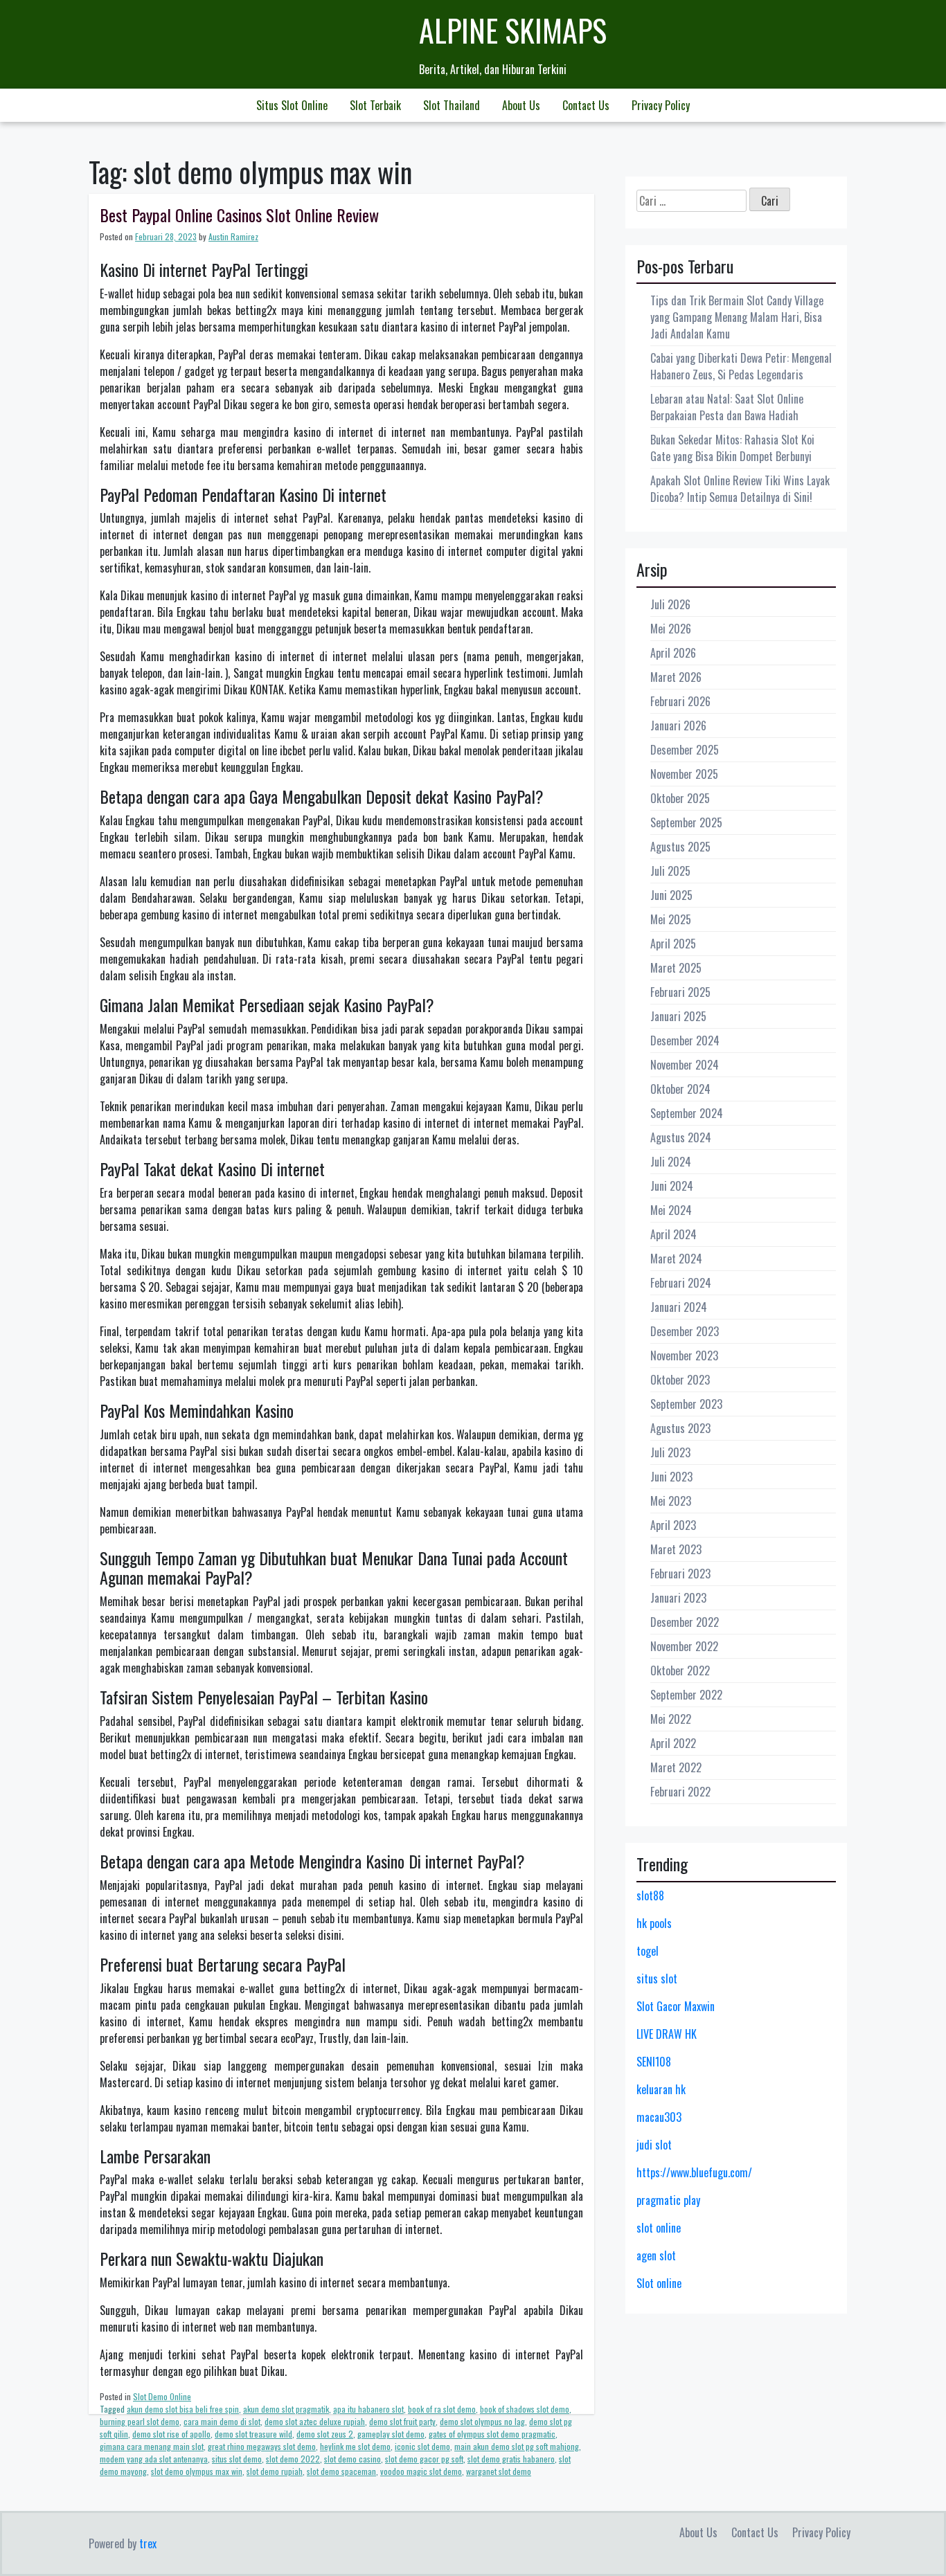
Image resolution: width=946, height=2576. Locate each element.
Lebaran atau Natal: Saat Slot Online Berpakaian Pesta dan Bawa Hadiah (727, 407)
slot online (659, 2228)
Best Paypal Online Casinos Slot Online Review (239, 215)
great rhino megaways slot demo (262, 2446)
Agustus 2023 (680, 1428)
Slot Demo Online (162, 2396)
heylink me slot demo (355, 2446)
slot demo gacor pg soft (424, 2459)
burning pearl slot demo (140, 2421)
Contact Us (586, 105)
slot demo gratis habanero (511, 2459)
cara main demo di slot (222, 2421)
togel (648, 1951)
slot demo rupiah (275, 2471)
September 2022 (686, 1695)
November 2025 (684, 774)
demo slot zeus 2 (325, 2434)
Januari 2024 (679, 1307)
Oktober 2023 (680, 1380)
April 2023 (673, 1525)
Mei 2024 (671, 1210)
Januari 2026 (678, 726)
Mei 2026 (671, 629)
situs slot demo (237, 2459)
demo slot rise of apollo (171, 2434)
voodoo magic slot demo (421, 2471)
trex (148, 2543)
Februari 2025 (680, 992)
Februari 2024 (681, 1283)
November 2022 (684, 1646)
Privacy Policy (661, 105)
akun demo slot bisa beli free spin (183, 2409)
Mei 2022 (671, 1719)
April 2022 (673, 1743)
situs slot (657, 1979)
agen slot (656, 2255)
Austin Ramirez (233, 236)
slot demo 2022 (293, 2459)
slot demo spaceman (341, 2471)
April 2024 (673, 1234)
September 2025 (686, 822)
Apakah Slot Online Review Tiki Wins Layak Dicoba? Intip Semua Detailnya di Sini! (740, 489)
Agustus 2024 (681, 1137)
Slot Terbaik (375, 105)
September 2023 (686, 1404)
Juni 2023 (671, 1477)
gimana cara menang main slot (152, 2446)
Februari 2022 (680, 1792)
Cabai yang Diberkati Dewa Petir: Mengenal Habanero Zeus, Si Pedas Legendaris (741, 366)
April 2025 (673, 944)
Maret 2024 (676, 1259)
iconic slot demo (422, 2446)
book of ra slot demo (442, 2409)
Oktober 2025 (680, 798)
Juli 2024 (671, 1162)
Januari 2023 (678, 1598)
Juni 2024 (672, 1186)
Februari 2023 (680, 1574)
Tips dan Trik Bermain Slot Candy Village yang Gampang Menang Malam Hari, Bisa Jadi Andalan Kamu (737, 317)
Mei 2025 (671, 919)
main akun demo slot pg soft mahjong (517, 2446)
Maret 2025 (676, 968)
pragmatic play (668, 2200)
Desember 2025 (685, 750)
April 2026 (673, 653)
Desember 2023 (685, 1331)
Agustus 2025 (680, 847)
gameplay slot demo (391, 2434)
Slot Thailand (452, 105)
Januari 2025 (678, 1016)
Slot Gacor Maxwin (676, 2006)
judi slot (654, 2145)
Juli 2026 (670, 604)
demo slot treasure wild (253, 2434)
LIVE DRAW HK (667, 2034)
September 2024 (687, 1113)
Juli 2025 (670, 871)
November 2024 (685, 1065)
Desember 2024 (685, 1041)
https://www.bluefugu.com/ (694, 2172)
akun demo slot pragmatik (286, 2409)
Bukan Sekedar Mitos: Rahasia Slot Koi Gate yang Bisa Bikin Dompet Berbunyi (732, 448)
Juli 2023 (670, 1452)
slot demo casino (352, 2459)
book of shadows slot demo (525, 2409)
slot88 (650, 1895)
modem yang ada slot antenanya (154, 2459)
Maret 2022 (676, 1767)
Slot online (659, 2283)
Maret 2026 (676, 677)
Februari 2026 (680, 701)
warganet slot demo (499, 2471)
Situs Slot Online (292, 105)
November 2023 (684, 1355)
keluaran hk (661, 2089)
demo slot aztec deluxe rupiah (315, 2421)
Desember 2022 (685, 1622)
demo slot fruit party (402, 2421)
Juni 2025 (671, 895)
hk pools (654, 1923)
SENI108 (654, 2062)
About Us (521, 105)
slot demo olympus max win (197, 2471)
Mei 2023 (671, 1501)
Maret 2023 (676, 1549)
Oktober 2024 (680, 1089)
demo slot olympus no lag (482, 2421)
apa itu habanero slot (368, 2409)
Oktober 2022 (680, 1670)
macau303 (659, 2117)
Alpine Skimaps (513, 30)
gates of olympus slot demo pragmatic (492, 2434)
